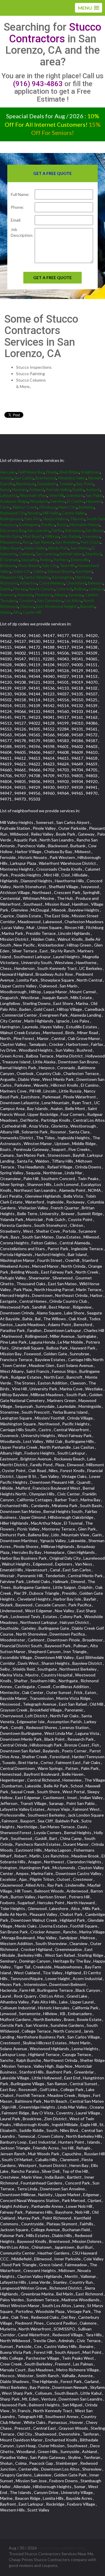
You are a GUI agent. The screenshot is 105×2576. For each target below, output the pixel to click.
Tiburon (77, 519)
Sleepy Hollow (55, 519)
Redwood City (13, 513)
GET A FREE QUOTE (52, 278)
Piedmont (44, 595)
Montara (20, 489)
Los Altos (73, 600)
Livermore (75, 495)
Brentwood (46, 478)
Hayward (94, 501)
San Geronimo (50, 600)
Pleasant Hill (11, 577)
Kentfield (84, 571)
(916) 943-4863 (38, 84)
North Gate (10, 536)
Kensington (62, 577)
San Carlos (24, 478)
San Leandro (38, 530)
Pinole (51, 472)
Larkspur (96, 589)
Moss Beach (29, 565)
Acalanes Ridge (14, 501)
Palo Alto (33, 519)
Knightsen (90, 472)
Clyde (5, 507)
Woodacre (39, 501)
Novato (34, 513)
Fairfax (57, 530)
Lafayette (9, 495)
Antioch (93, 489)
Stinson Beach (60, 571)
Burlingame (29, 525)
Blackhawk (26, 484)
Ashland (37, 489)
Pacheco (61, 560)
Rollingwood (11, 519)
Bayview (88, 606)
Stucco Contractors (55, 33)
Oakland (26, 554)
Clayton (27, 606)
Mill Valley (51, 513)
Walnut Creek (25, 507)
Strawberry (47, 484)
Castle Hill (32, 612)
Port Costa (91, 542)
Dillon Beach (11, 548)
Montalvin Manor (85, 525)
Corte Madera (51, 583)
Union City (22, 571)
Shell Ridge (69, 472)
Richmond (9, 583)
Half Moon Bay (31, 472)
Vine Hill (56, 495)
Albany (60, 595)
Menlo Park (58, 548)
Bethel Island (72, 554)
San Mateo (80, 548)
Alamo (6, 612)
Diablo (6, 589)
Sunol (5, 489)
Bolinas (80, 589)
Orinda (6, 478)
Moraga (20, 589)
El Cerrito (76, 501)
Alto (17, 612)
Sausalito (30, 560)
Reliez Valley (35, 548)
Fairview (58, 501)
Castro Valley (74, 513)
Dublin (78, 489)
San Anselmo (67, 542)
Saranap (76, 595)
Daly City (50, 565)
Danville (7, 484)
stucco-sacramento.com (62, 2548)
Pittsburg (48, 507)
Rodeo (46, 560)
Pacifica (48, 525)
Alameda (25, 595)
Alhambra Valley (72, 478)
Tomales (67, 484)
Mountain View (33, 495)
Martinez (83, 577)
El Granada (10, 560)
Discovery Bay (13, 530)
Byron (62, 525)
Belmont (96, 583)
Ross (27, 542)
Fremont (8, 595)
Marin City (68, 507)
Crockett (27, 600)
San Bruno (95, 530)
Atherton (28, 583)
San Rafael (70, 536)
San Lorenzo (47, 554)
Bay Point (85, 484)
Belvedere (74, 530)
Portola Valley (58, 489)
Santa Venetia (37, 577)
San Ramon (43, 542)
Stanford (93, 554)
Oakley (39, 571)
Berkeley (86, 507)
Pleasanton (10, 542)
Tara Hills (68, 565)
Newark (95, 478)
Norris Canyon (42, 589)
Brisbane (8, 565)
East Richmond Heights (57, 606)
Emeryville (80, 560)
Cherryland (76, 583)
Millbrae (52, 536)
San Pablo (94, 495)
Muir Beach (33, 536)
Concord (64, 589)
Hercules (8, 472)
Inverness (91, 536)
